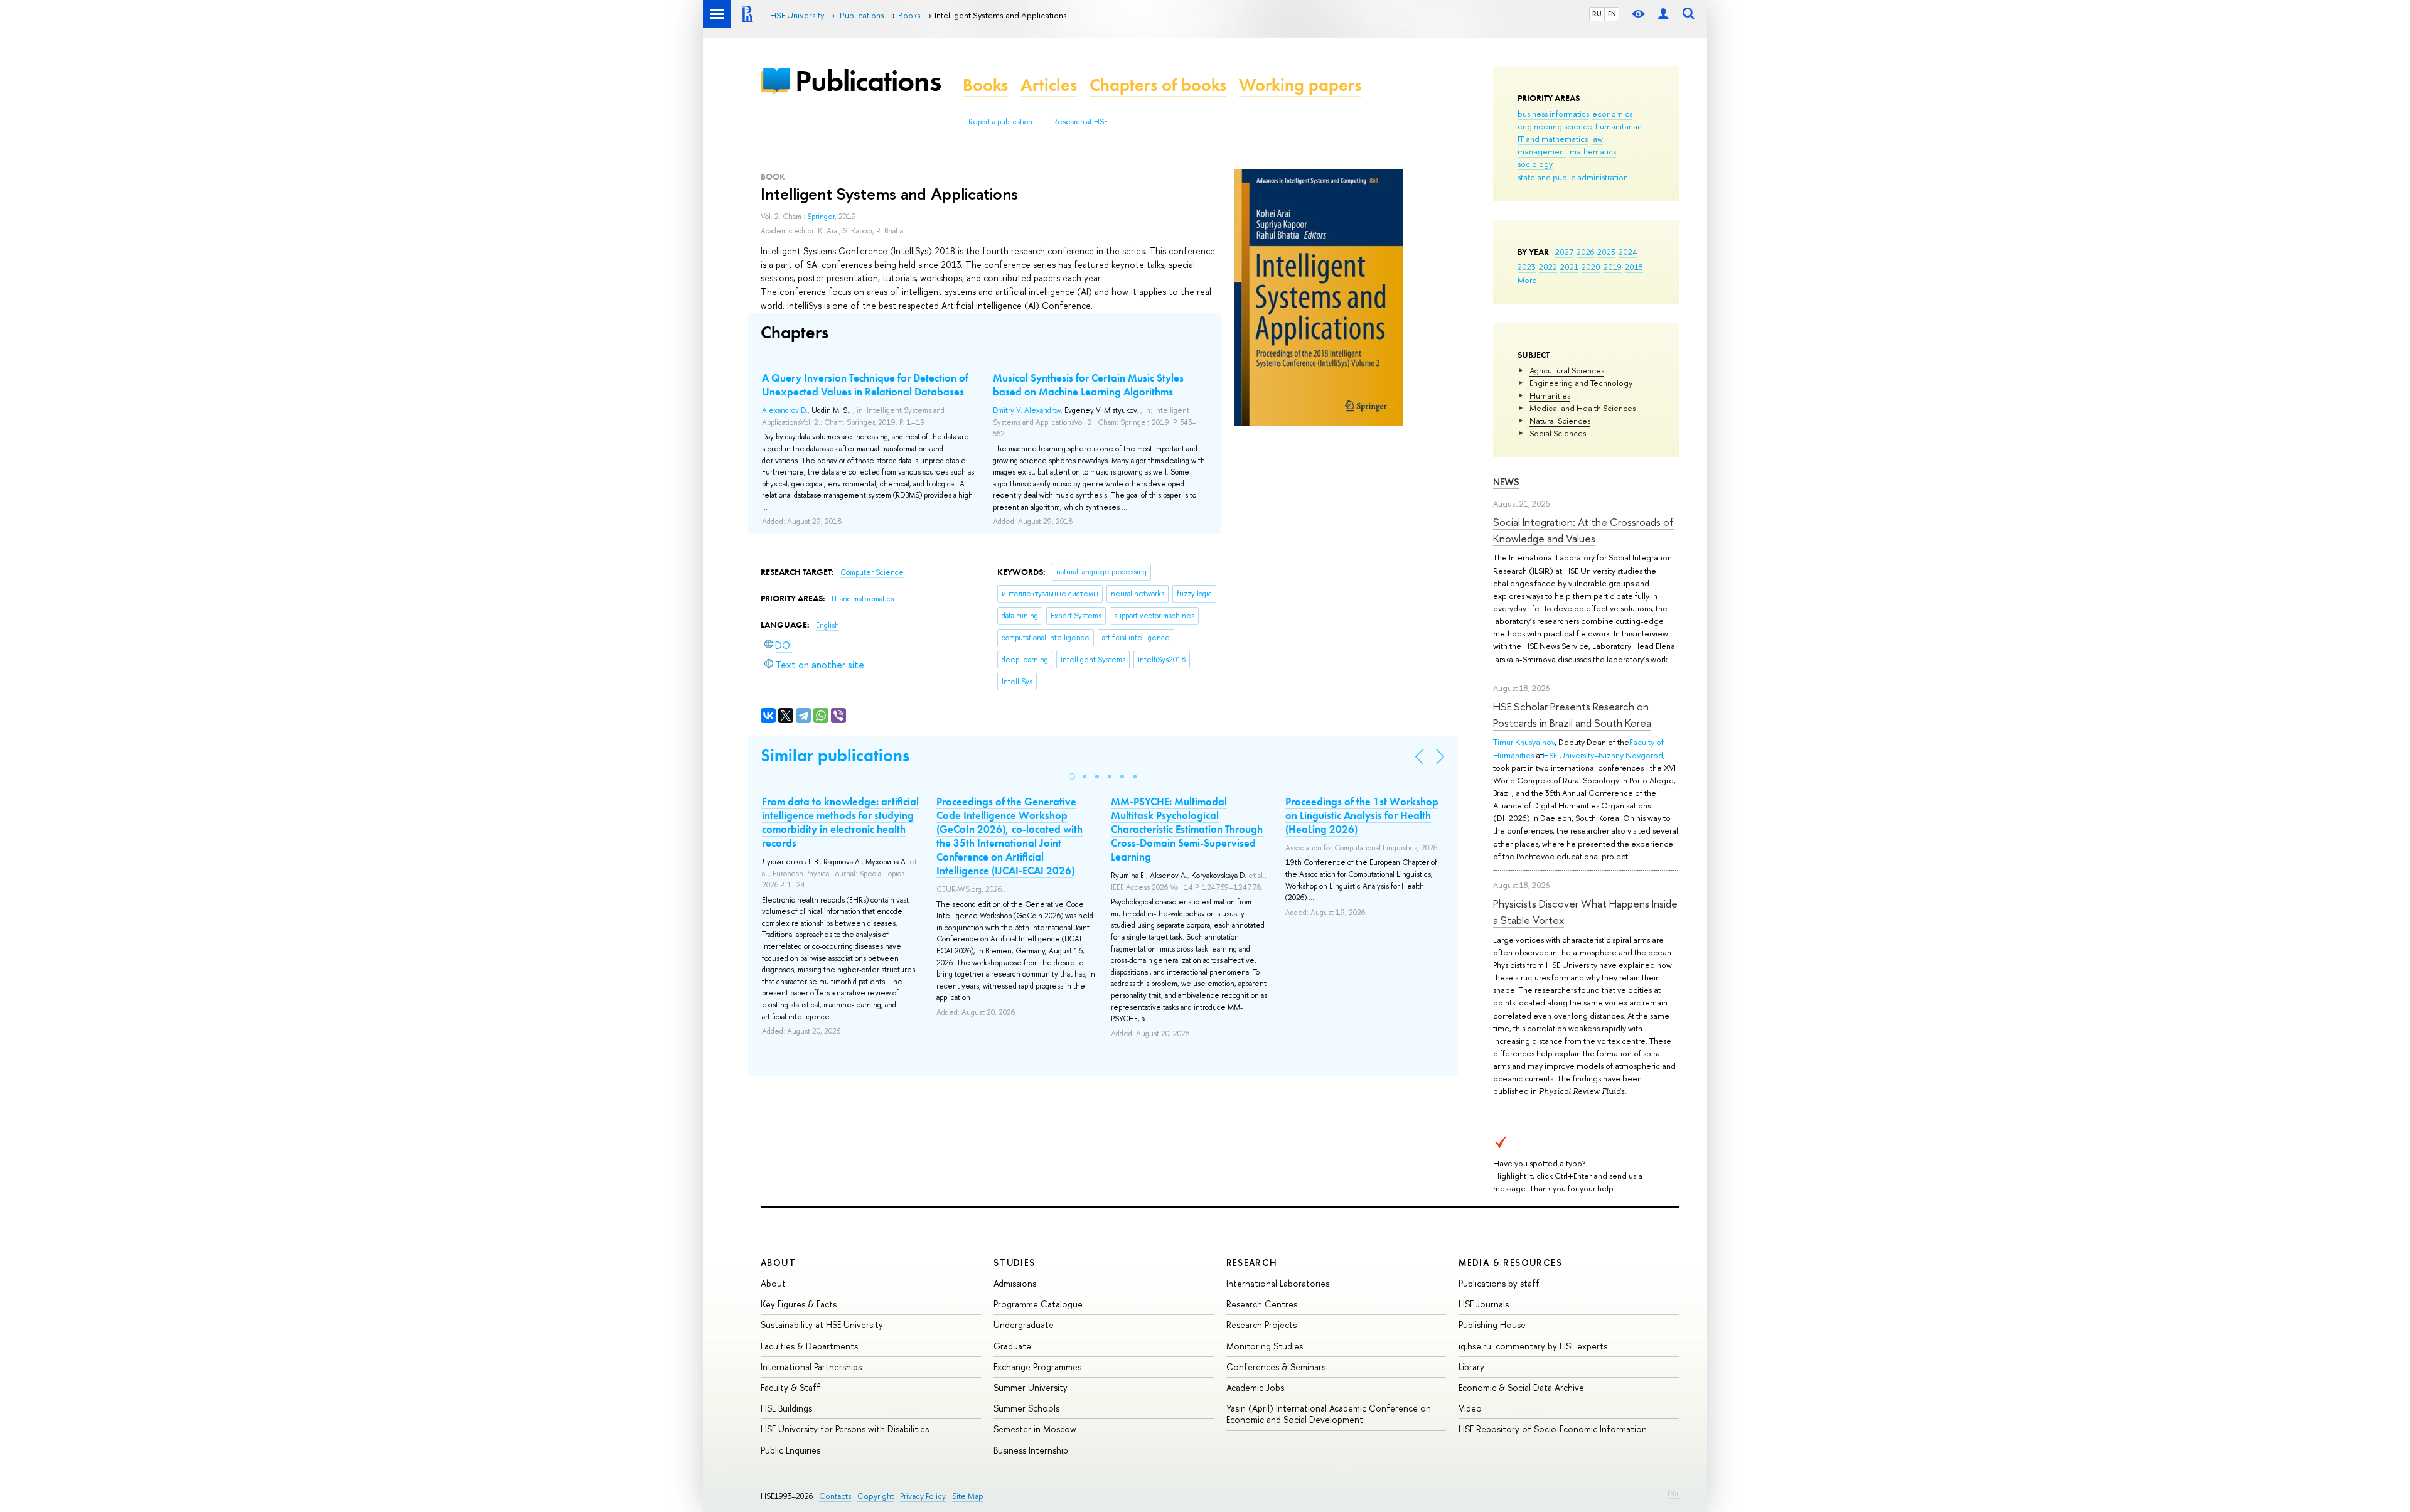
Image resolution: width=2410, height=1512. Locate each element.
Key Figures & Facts (799, 1304)
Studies (1015, 1263)
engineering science (1555, 126)
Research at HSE (1080, 122)
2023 (1527, 267)
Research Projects (1261, 1325)
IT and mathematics (1553, 139)
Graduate (1012, 1346)
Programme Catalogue (1038, 1304)
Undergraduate (1024, 1325)
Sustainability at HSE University (822, 1325)
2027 (1564, 252)
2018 (1634, 267)
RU (1597, 14)
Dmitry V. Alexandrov (1027, 410)
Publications (868, 81)
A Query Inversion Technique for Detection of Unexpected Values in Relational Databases (865, 385)
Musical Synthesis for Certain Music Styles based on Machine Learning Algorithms (1088, 385)
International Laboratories (1278, 1283)
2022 (1548, 267)
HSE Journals (1484, 1304)
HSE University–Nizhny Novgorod (1603, 755)
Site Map (968, 1496)
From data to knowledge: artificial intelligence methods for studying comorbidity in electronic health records (840, 822)
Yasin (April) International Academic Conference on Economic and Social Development (1329, 1414)
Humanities (1550, 395)
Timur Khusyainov (1524, 742)
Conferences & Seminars (1276, 1367)
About (778, 1263)
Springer (821, 217)
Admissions (1015, 1283)
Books (985, 85)
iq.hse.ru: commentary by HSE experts (1533, 1346)
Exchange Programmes (1037, 1367)
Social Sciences (1558, 433)
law (1597, 139)
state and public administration (1573, 177)
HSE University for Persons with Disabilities (845, 1429)
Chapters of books (1158, 85)
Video (1470, 1408)
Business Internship (1031, 1450)
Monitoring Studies (1265, 1346)
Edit (1673, 1494)
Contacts (835, 1496)
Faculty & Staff (790, 1387)
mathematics (1593, 151)
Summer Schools (1026, 1408)
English (827, 625)
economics (1612, 114)
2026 (1585, 252)
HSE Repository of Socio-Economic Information (1553, 1429)
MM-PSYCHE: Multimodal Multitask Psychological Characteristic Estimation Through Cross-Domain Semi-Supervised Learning (1187, 829)
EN (1612, 14)
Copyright (876, 1496)
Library (1471, 1367)
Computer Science (872, 572)
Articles (1049, 85)
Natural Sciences (1560, 421)
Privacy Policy (923, 1496)
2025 (1606, 252)
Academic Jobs (1255, 1387)
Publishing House (1492, 1325)
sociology (1535, 164)
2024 (1628, 252)
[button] (1072, 776)
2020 (1591, 267)
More (1527, 280)
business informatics (1553, 114)
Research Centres (1262, 1304)
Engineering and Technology (1581, 383)
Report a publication (1000, 122)
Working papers (1300, 85)
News (1506, 482)
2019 (1613, 267)
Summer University (1031, 1387)
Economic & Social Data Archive (1521, 1387)
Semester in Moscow (1035, 1429)
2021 (1569, 267)
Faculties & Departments (809, 1346)
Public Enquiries (790, 1450)
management (1542, 151)
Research (1252, 1263)
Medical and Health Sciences (1583, 408)
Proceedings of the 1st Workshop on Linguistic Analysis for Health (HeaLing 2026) (1362, 815)
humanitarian (1619, 126)
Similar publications (835, 755)
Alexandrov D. (785, 410)
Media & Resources (1510, 1263)
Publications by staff (1499, 1283)
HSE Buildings (786, 1408)
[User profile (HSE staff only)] (1663, 14)
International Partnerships (811, 1367)
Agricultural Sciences (1567, 370)
